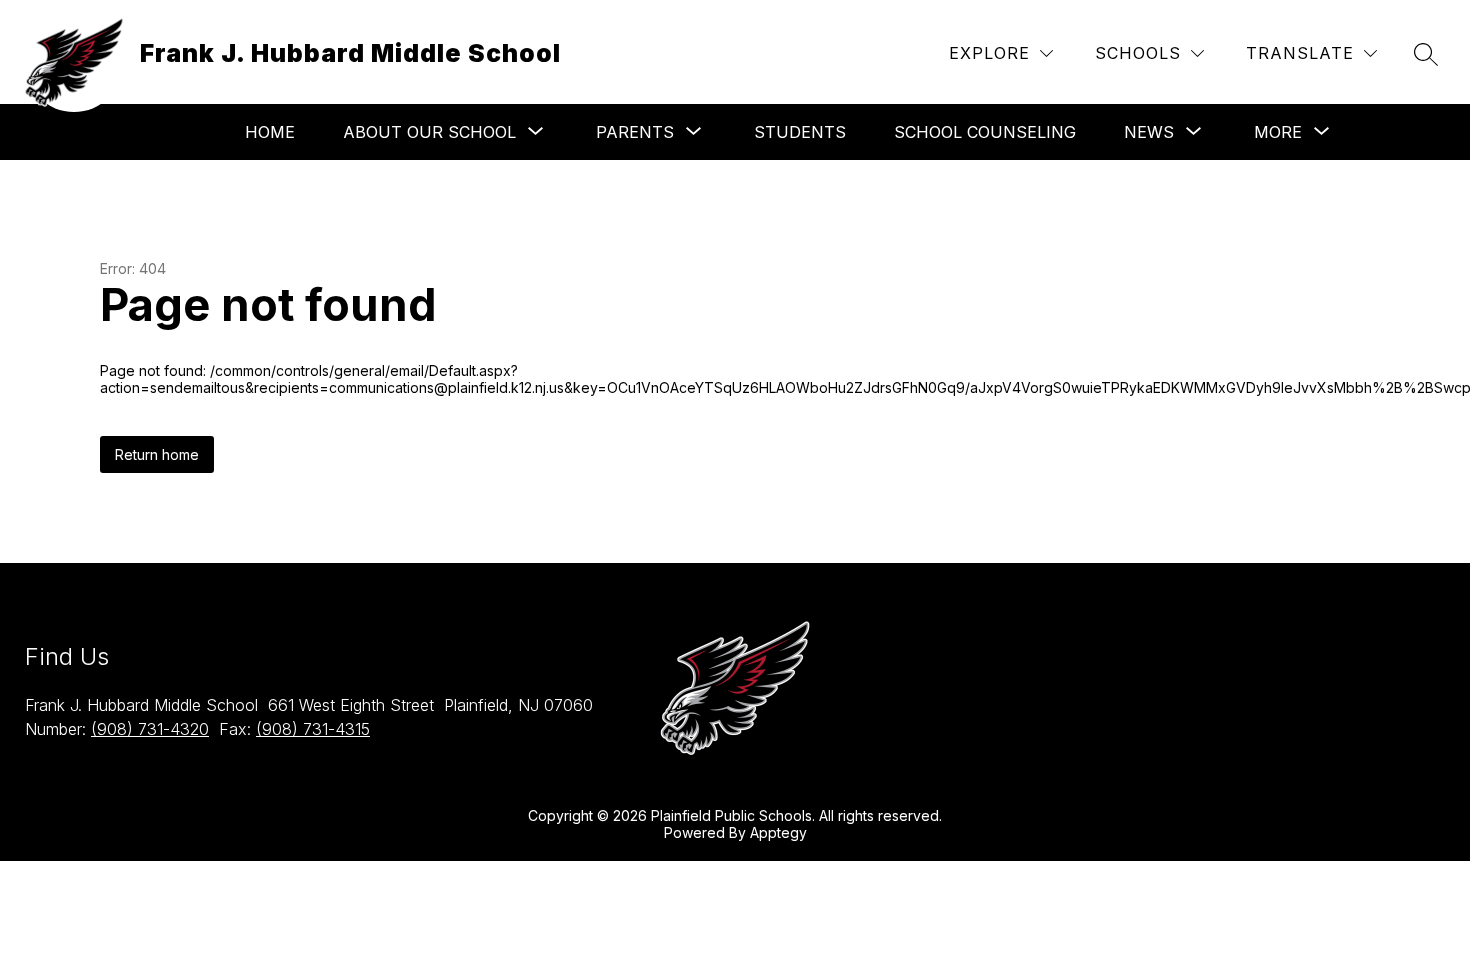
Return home (157, 454)
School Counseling (985, 132)
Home (270, 132)
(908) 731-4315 (313, 729)
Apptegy (778, 832)
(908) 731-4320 (150, 729)
